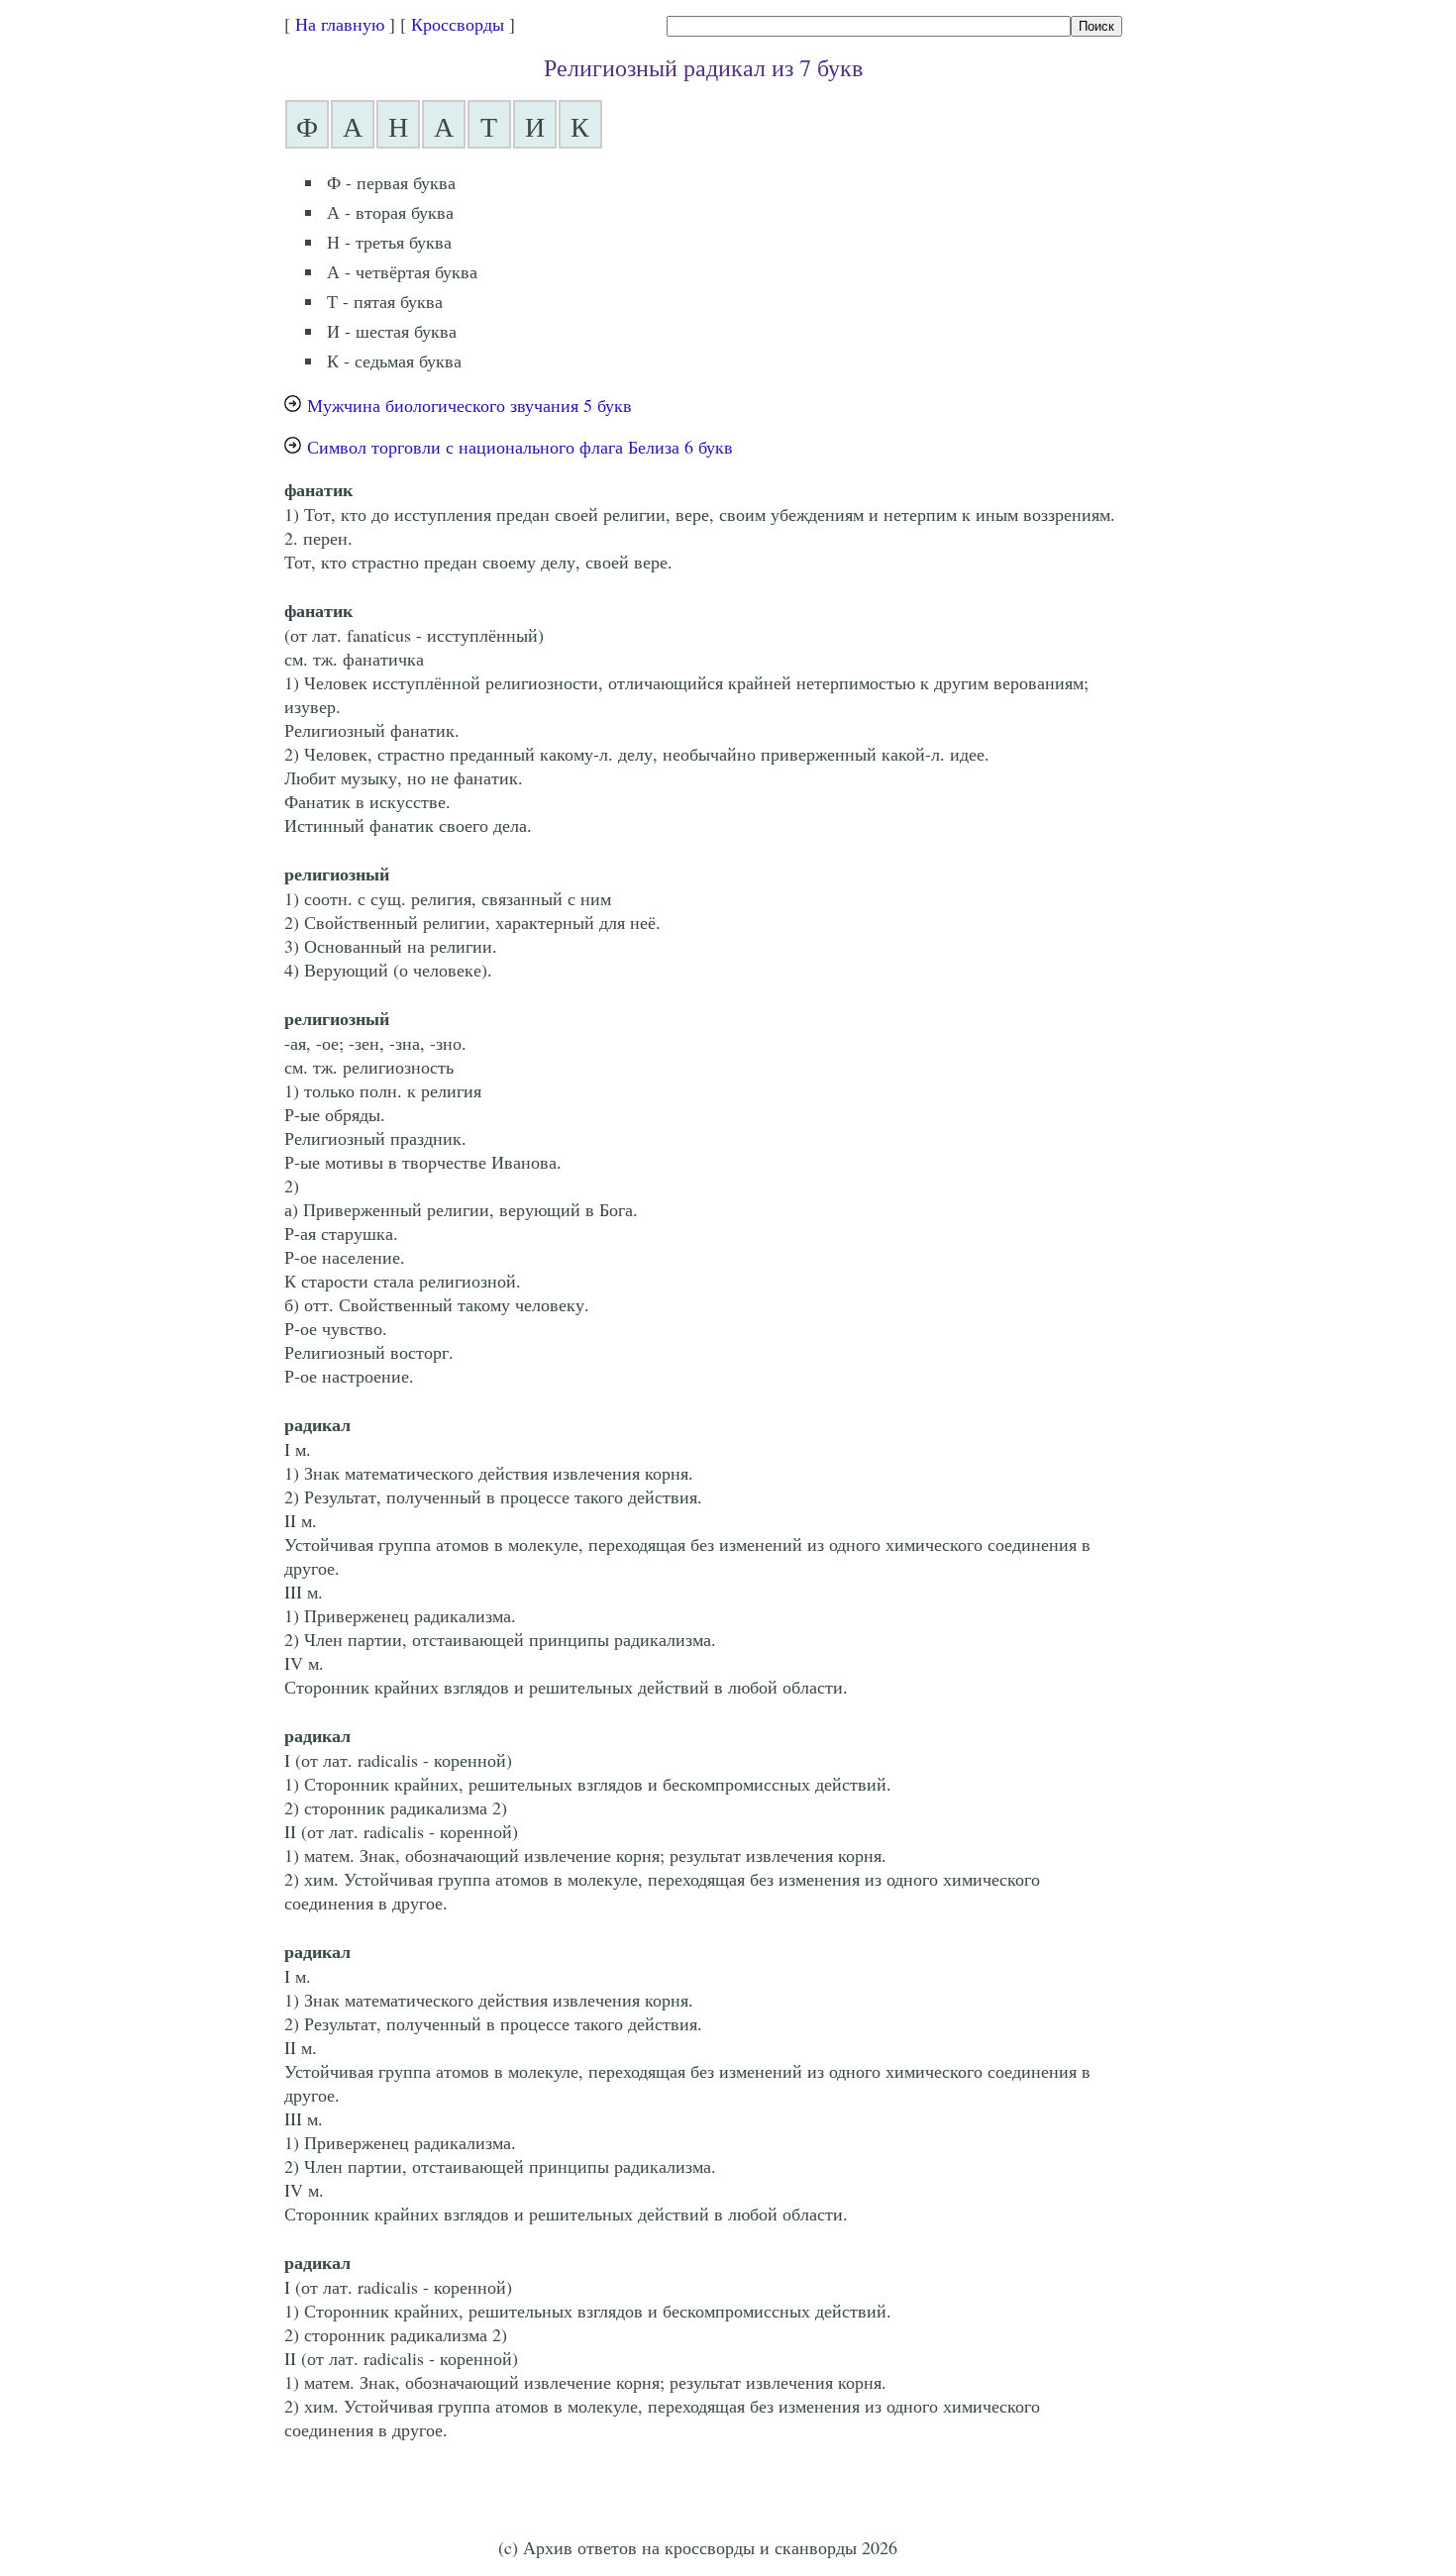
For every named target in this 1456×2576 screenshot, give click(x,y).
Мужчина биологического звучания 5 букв (469, 405)
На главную (340, 24)
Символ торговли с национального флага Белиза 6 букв (520, 447)
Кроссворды (458, 24)
